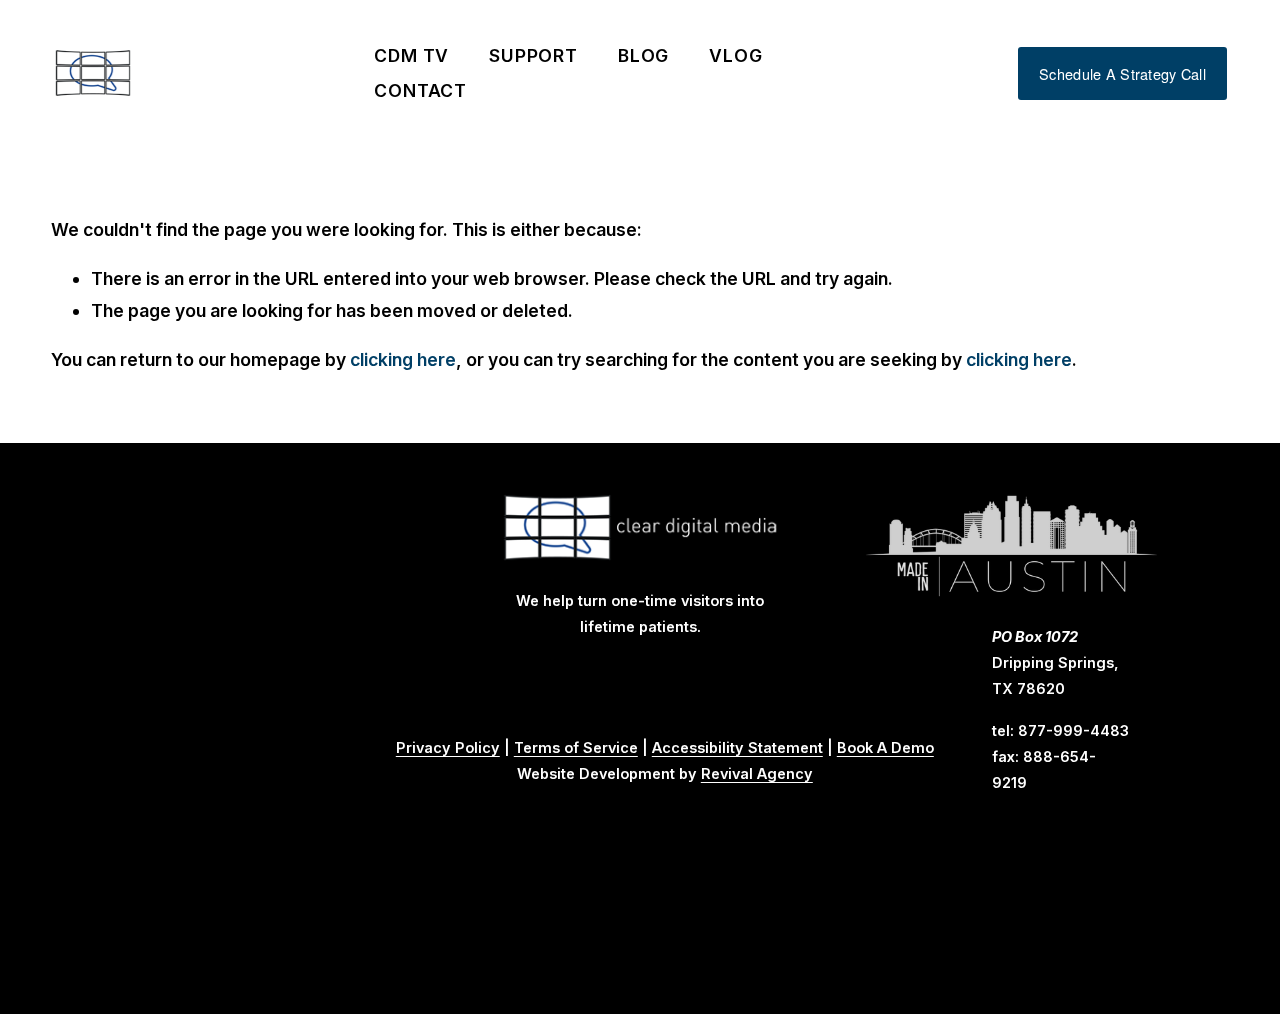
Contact (420, 90)
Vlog (736, 55)
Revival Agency (757, 773)
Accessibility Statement (737, 747)
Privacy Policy (448, 747)
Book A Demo (885, 747)
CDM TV (411, 55)
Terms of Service (576, 747)
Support (533, 55)
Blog (644, 55)
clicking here (403, 359)
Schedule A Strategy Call (1122, 73)
